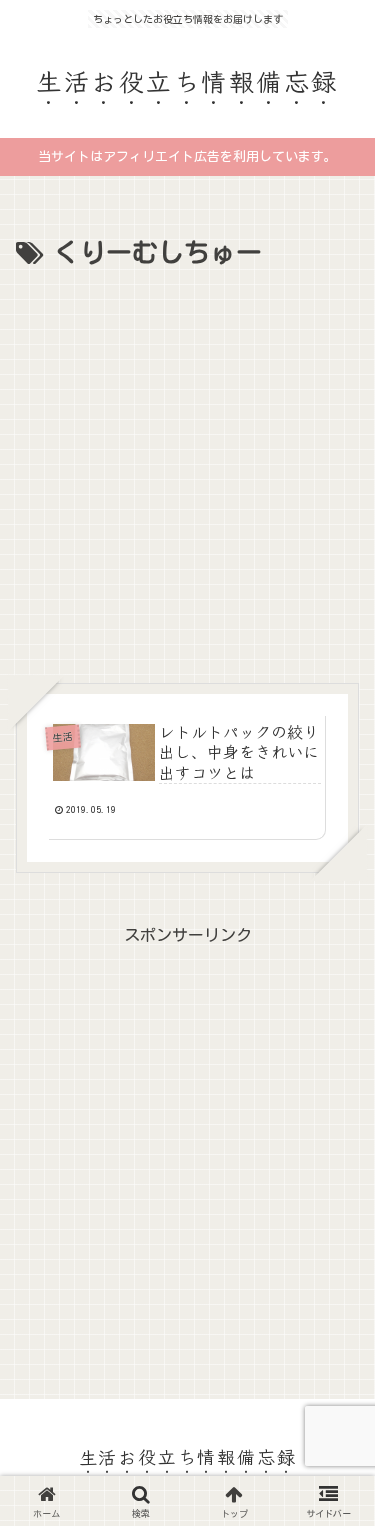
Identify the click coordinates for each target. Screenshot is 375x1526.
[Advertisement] (187, 473)
